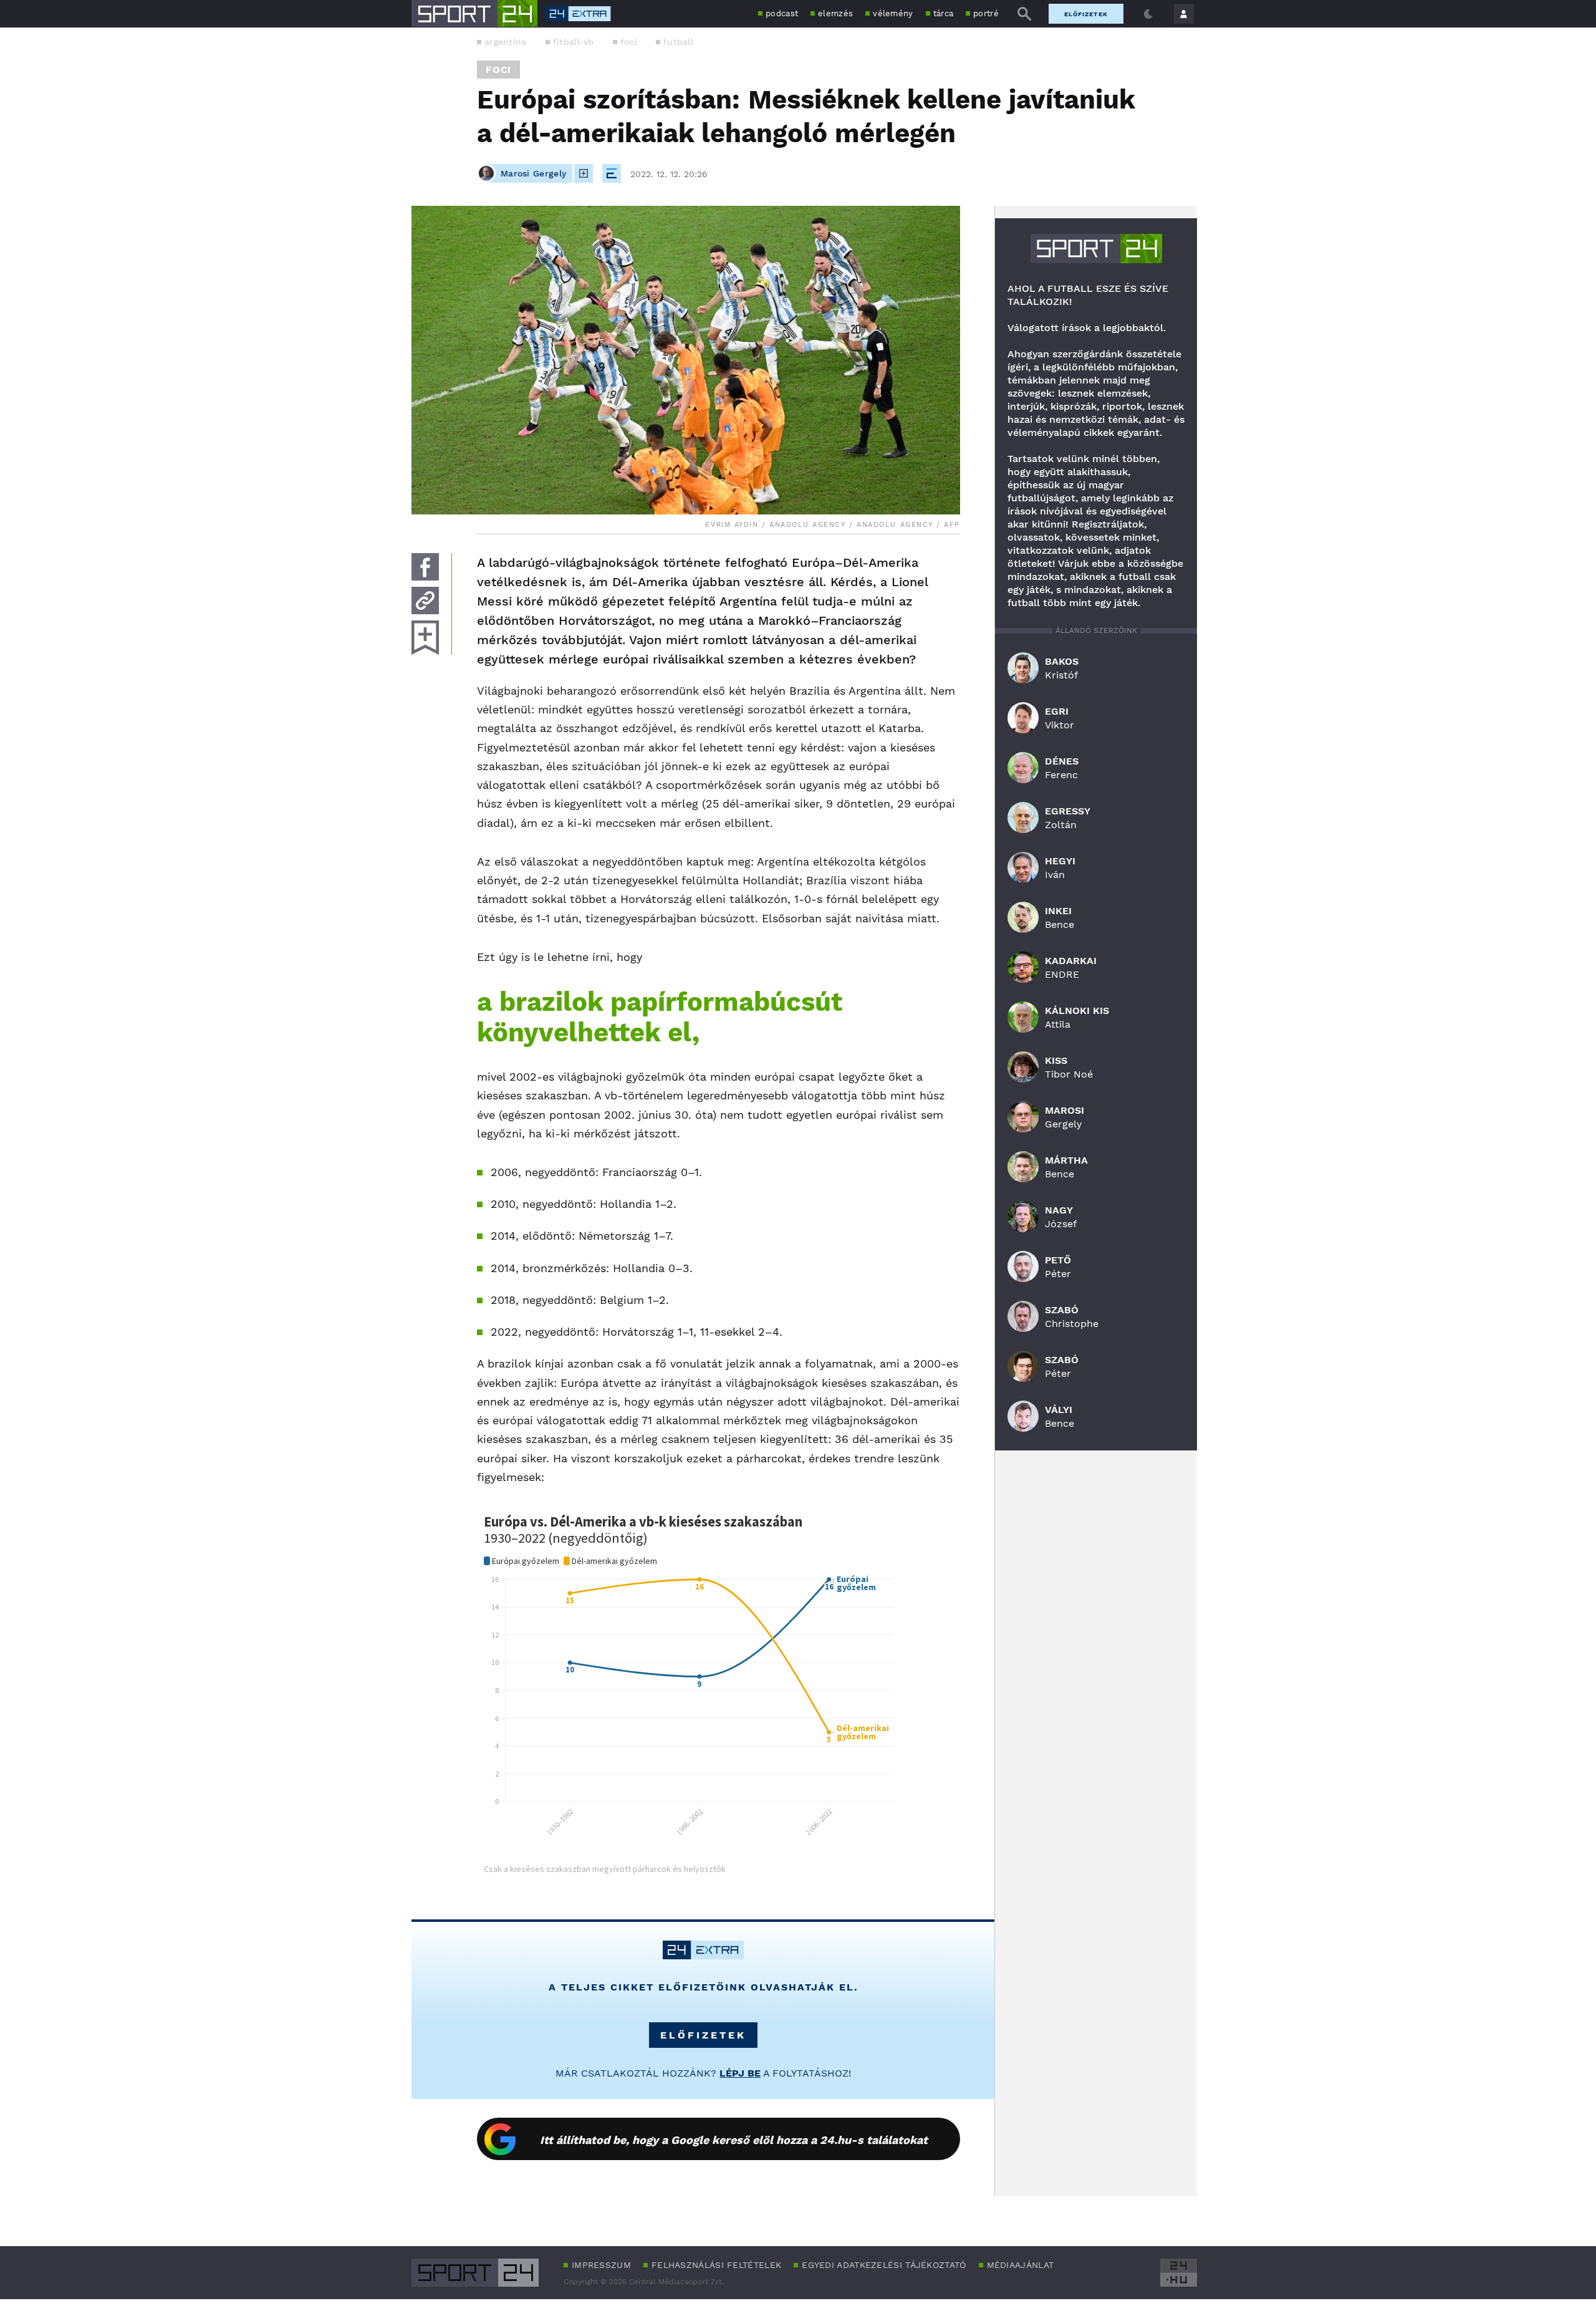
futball (678, 42)
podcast (782, 13)
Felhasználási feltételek (716, 2265)
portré (986, 13)
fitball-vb (574, 42)
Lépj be (740, 2073)
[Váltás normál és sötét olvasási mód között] (1148, 14)
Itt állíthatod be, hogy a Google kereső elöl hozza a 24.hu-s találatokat (734, 2140)
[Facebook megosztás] (425, 567)
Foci (498, 70)
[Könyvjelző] (425, 638)
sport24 (1096, 248)
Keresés (1024, 14)
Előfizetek (1086, 14)
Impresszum (601, 2265)
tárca (944, 13)
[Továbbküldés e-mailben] (425, 601)
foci (629, 42)
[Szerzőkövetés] (584, 173)
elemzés (835, 13)
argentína (506, 42)
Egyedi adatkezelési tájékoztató (884, 2265)
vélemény (893, 13)
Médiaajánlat (1021, 2265)
